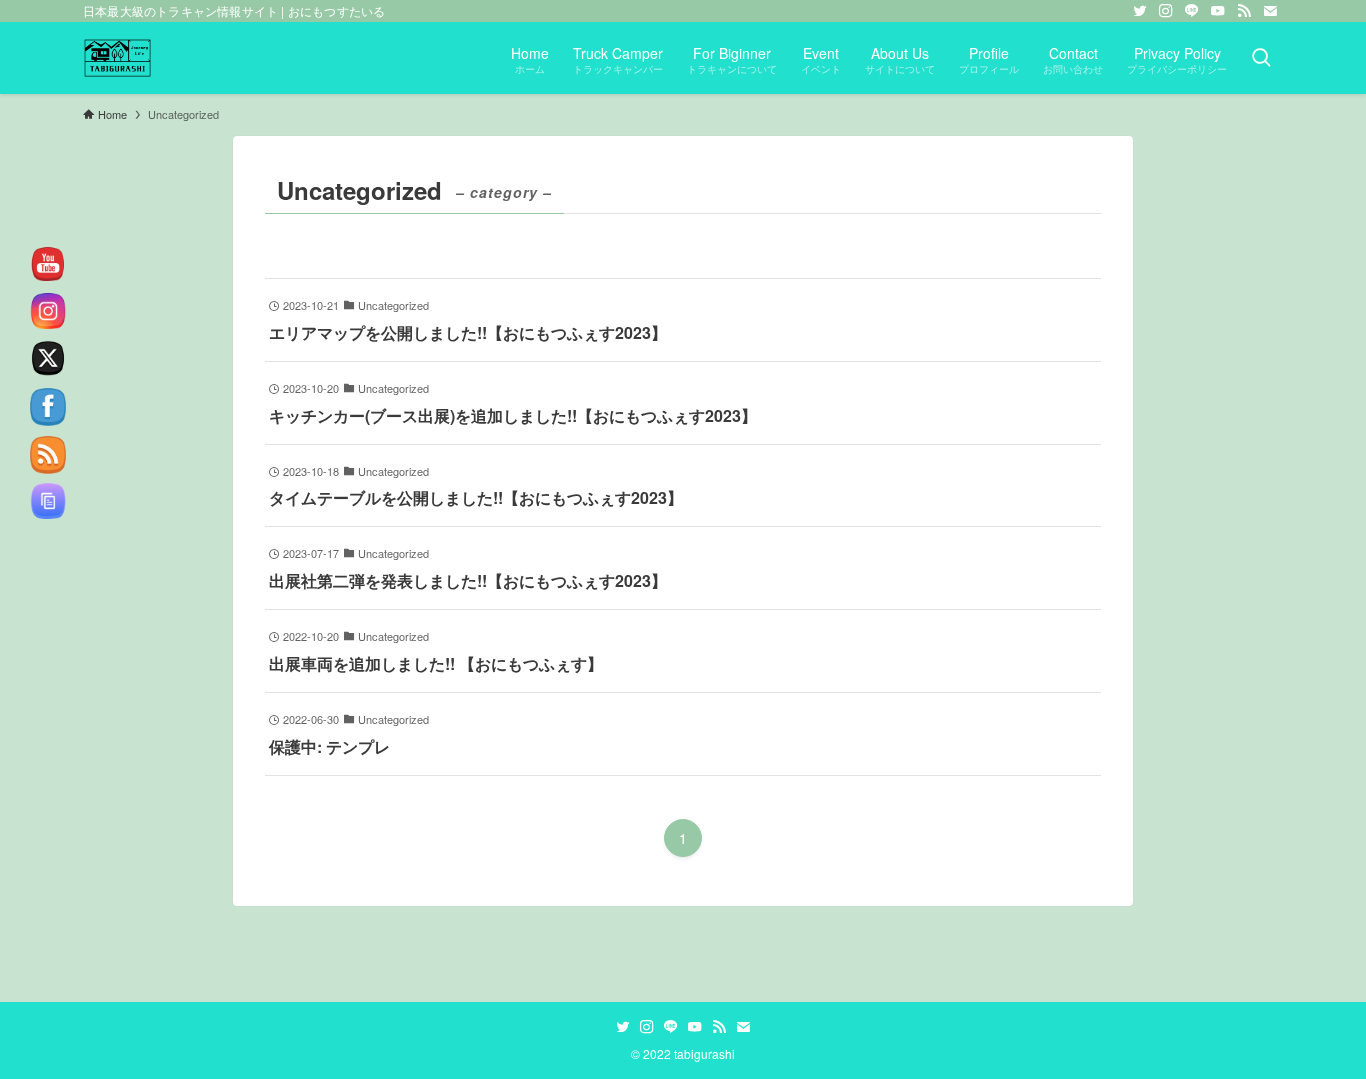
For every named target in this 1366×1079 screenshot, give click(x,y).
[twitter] (1140, 11)
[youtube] (1218, 11)
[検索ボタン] (1261, 58)
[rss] (1244, 11)
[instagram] (1166, 11)
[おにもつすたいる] (117, 58)
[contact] (1270, 11)
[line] (1192, 11)
